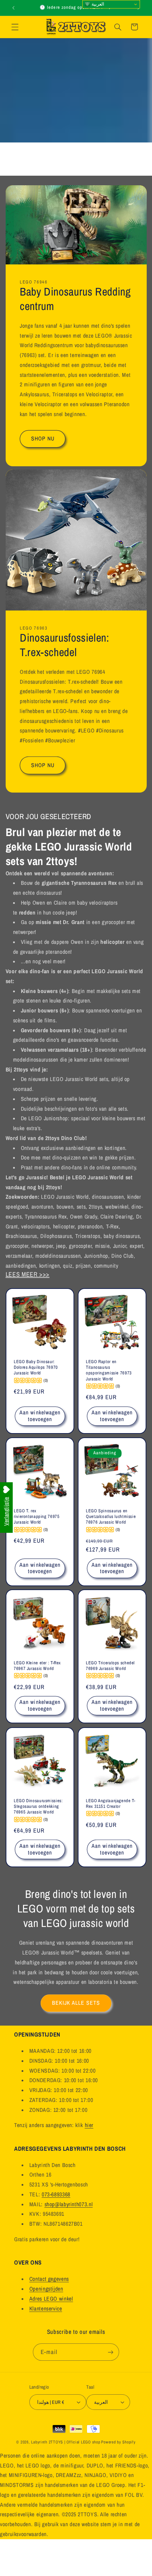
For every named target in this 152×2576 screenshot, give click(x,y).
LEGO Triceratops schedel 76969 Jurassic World (110, 1666)
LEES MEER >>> (28, 1274)
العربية (97, 4)
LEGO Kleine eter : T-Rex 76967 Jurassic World (37, 1666)
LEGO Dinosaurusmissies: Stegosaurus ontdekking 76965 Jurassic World (38, 1806)
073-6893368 (56, 2194)
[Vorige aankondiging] (13, 8)
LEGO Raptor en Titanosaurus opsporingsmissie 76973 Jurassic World (109, 1370)
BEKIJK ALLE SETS (76, 2003)
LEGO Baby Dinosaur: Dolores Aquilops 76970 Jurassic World (36, 1367)
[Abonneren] (110, 2352)
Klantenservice (46, 2309)
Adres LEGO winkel (51, 2299)
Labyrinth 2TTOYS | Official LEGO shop (66, 2442)
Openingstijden (46, 2289)
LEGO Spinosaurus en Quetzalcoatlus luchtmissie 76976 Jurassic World (111, 1516)
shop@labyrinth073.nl (69, 2204)
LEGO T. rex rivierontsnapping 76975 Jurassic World (37, 1516)
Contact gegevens (49, 2279)
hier (89, 2125)
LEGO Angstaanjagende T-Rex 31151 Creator (111, 1803)
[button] (15, 27)
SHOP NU (42, 439)
